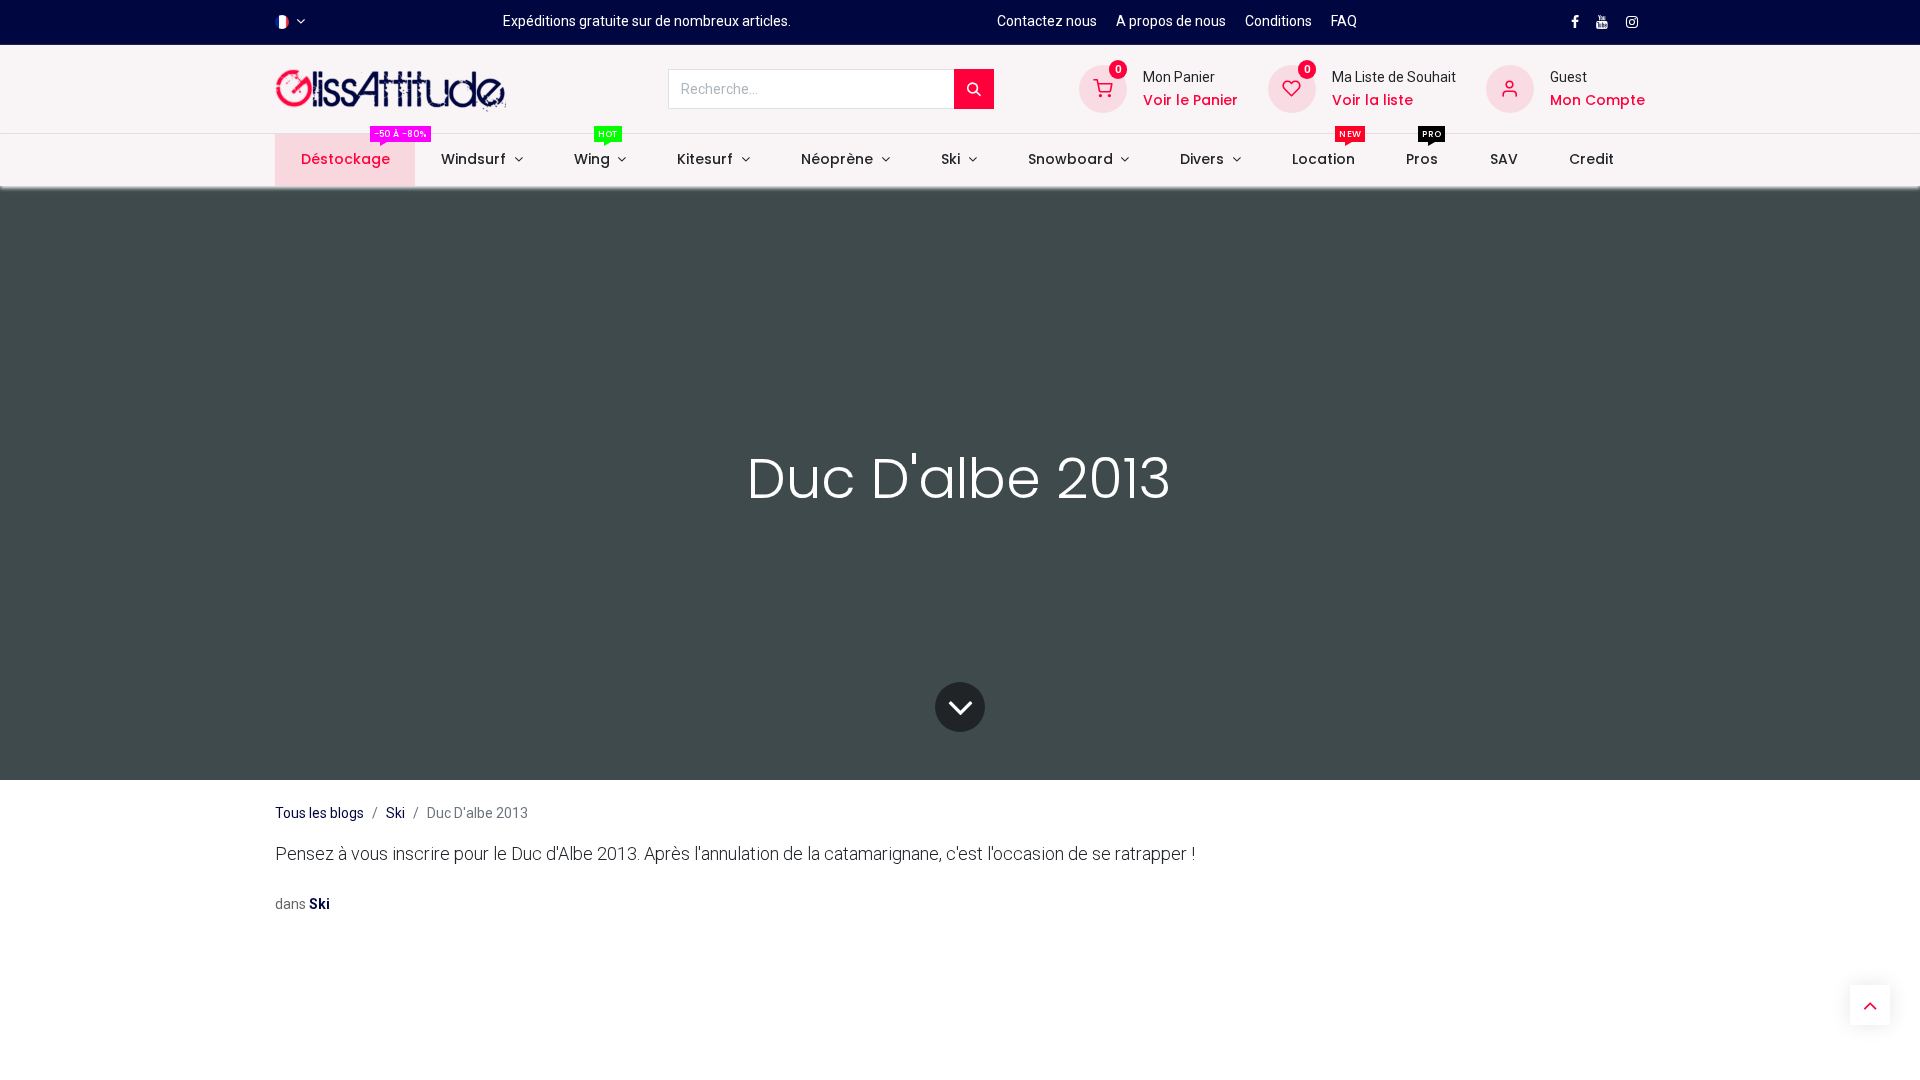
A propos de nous (1171, 21)
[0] (1103, 88)
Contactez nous (1047, 21)
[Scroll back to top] (1870, 1005)
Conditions (1278, 21)
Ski (395, 813)
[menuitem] (345, 160)
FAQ (1344, 21)
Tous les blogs (319, 813)
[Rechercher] (974, 89)
